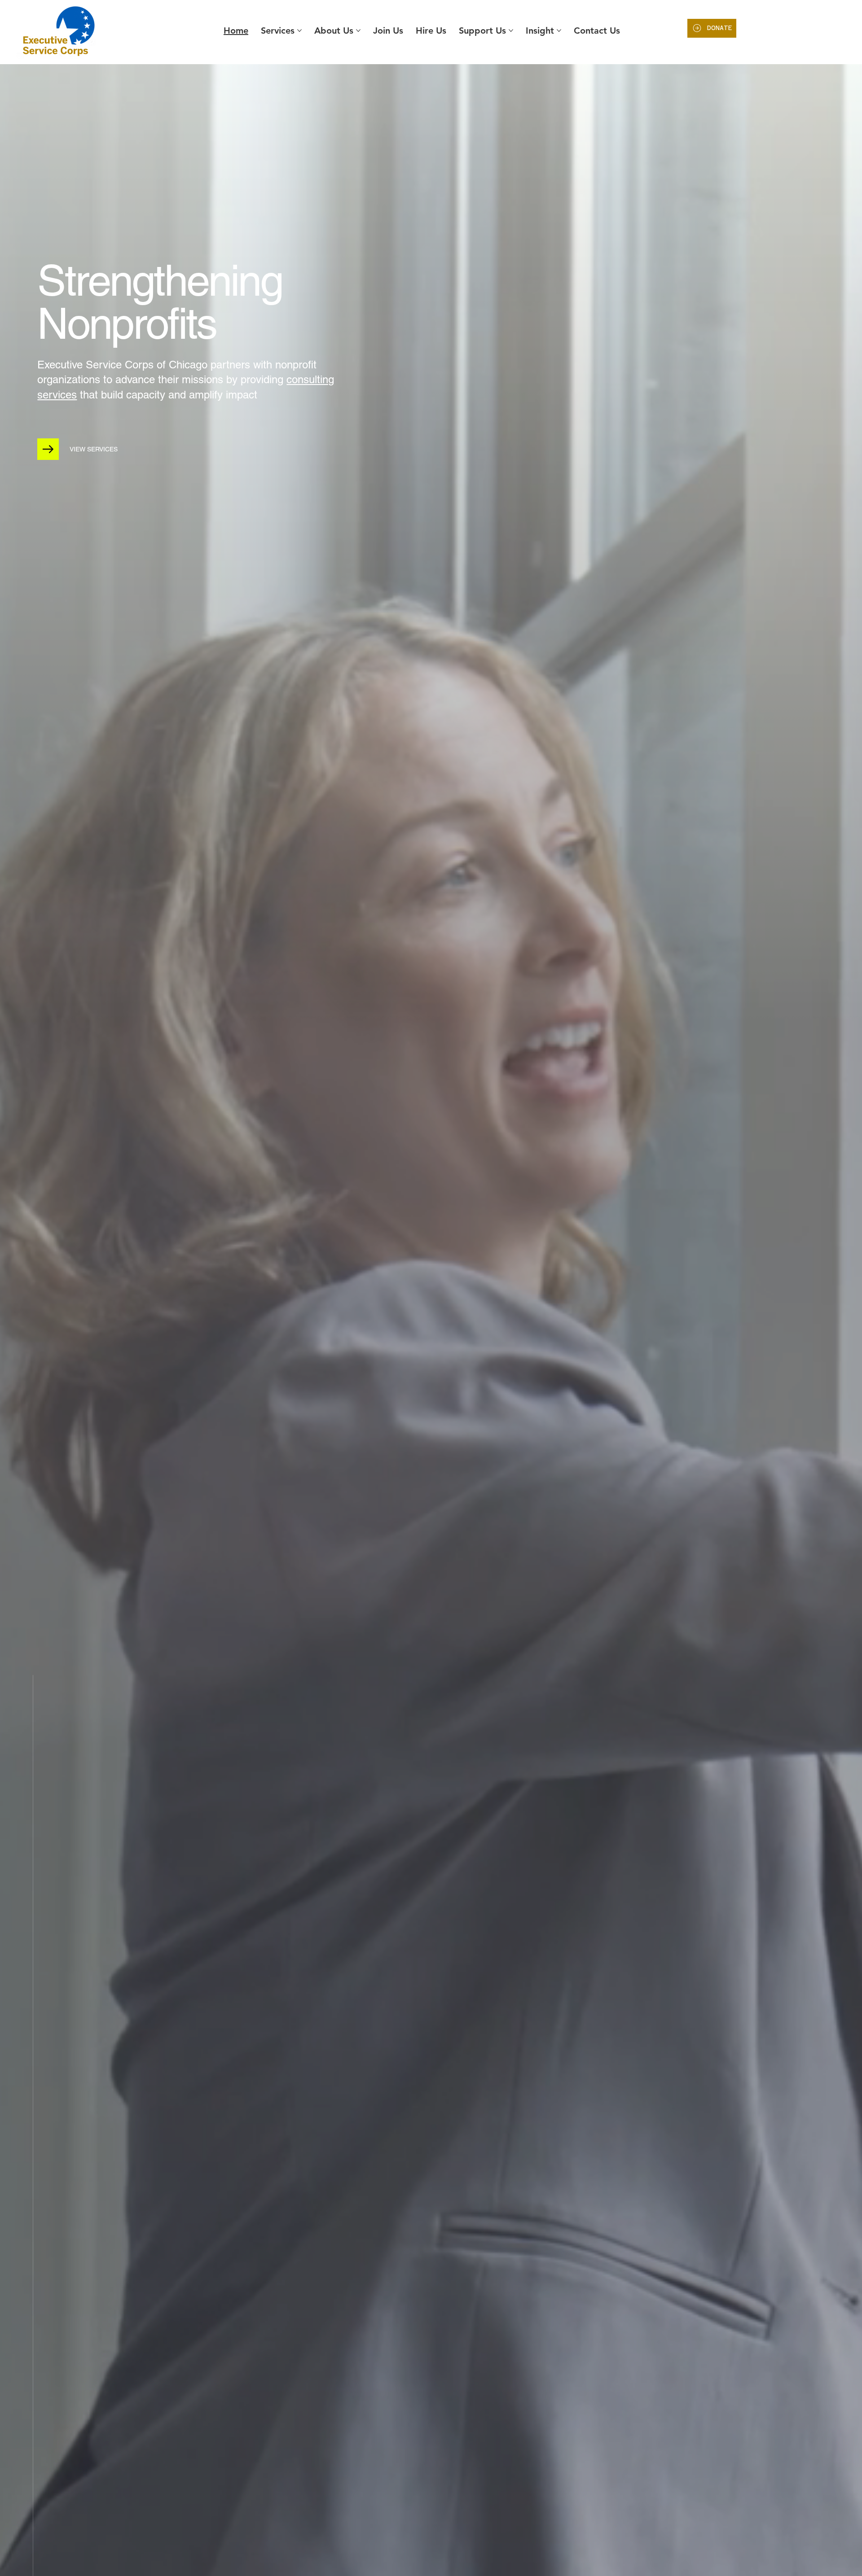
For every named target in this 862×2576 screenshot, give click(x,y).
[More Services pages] (299, 31)
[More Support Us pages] (511, 31)
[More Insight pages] (559, 31)
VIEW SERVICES (94, 449)
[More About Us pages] (358, 31)
